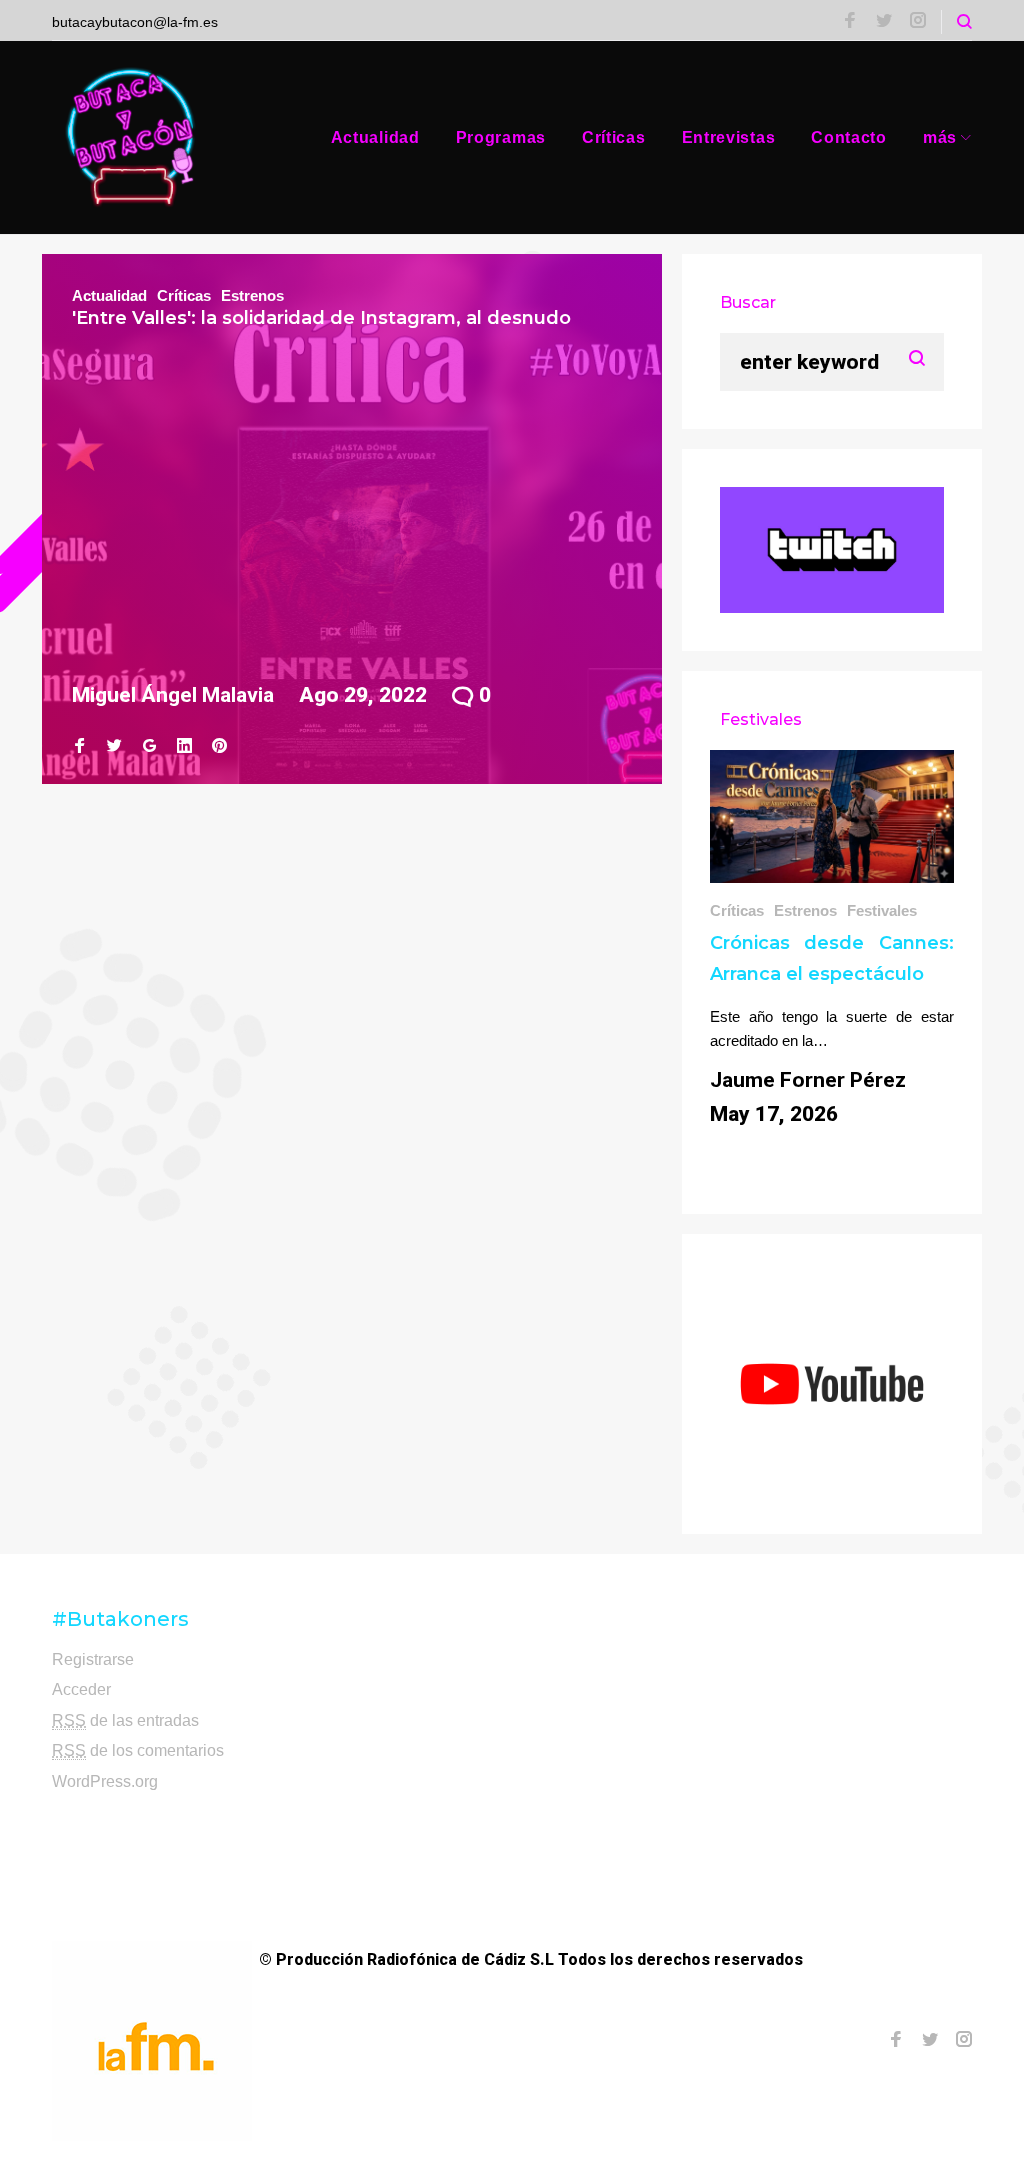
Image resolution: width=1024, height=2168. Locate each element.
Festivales (882, 910)
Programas (501, 137)
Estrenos (252, 295)
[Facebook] (850, 22)
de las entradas (125, 1720)
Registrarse (93, 1659)
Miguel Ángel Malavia (173, 695)
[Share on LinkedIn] (184, 746)
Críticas (614, 137)
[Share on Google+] (149, 746)
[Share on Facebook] (79, 746)
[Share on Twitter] (114, 746)
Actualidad (375, 137)
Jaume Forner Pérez (808, 1080)
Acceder (81, 1689)
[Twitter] (884, 22)
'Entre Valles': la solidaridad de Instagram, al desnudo (321, 318)
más (940, 137)
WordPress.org (105, 1781)
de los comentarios (138, 1750)
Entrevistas (729, 137)
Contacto (849, 137)
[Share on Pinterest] (219, 746)
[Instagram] (918, 22)
